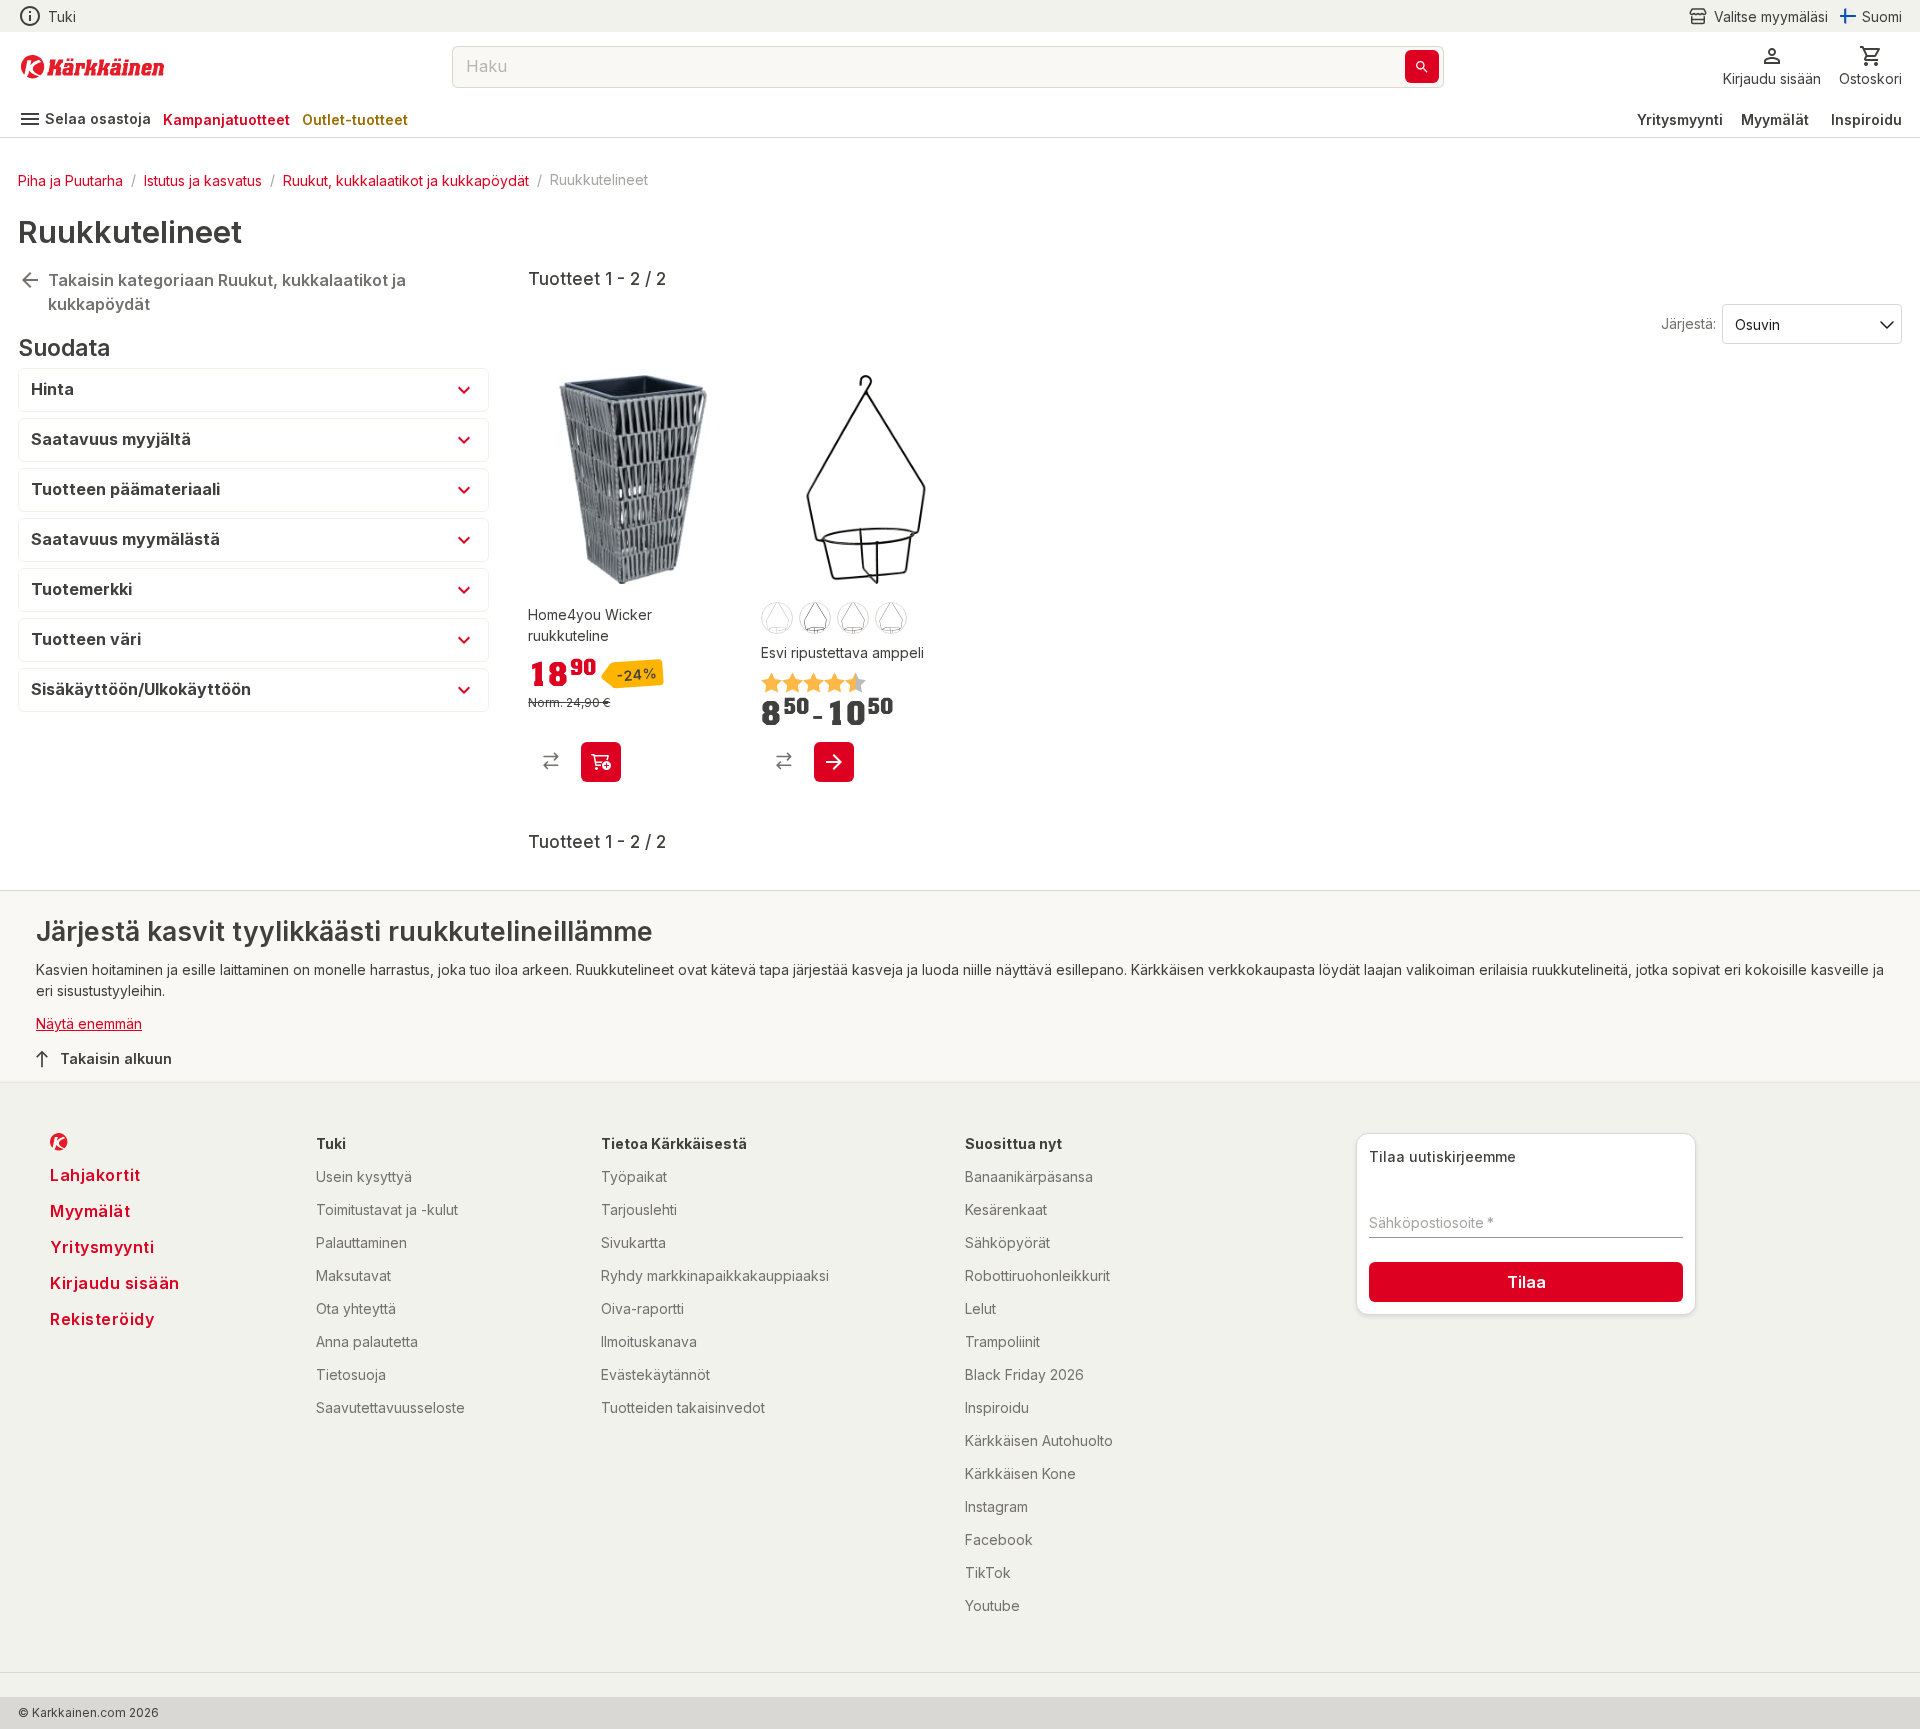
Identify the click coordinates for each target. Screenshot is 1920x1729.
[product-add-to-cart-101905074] (834, 762)
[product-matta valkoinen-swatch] (777, 618)
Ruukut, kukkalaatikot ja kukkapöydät (406, 179)
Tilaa (1526, 1282)
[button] (1758, 16)
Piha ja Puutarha (70, 179)
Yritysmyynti (1680, 119)
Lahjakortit (95, 1175)
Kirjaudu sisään (115, 1283)
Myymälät (1775, 119)
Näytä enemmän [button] (89, 1023)
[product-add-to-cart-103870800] (601, 762)
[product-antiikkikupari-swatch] (853, 618)
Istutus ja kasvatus (203, 179)
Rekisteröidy (102, 1319)
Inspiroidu (1866, 119)
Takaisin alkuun (116, 1058)
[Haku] (1422, 66)
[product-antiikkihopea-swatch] (891, 618)
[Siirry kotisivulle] (92, 67)
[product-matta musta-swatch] (815, 618)
